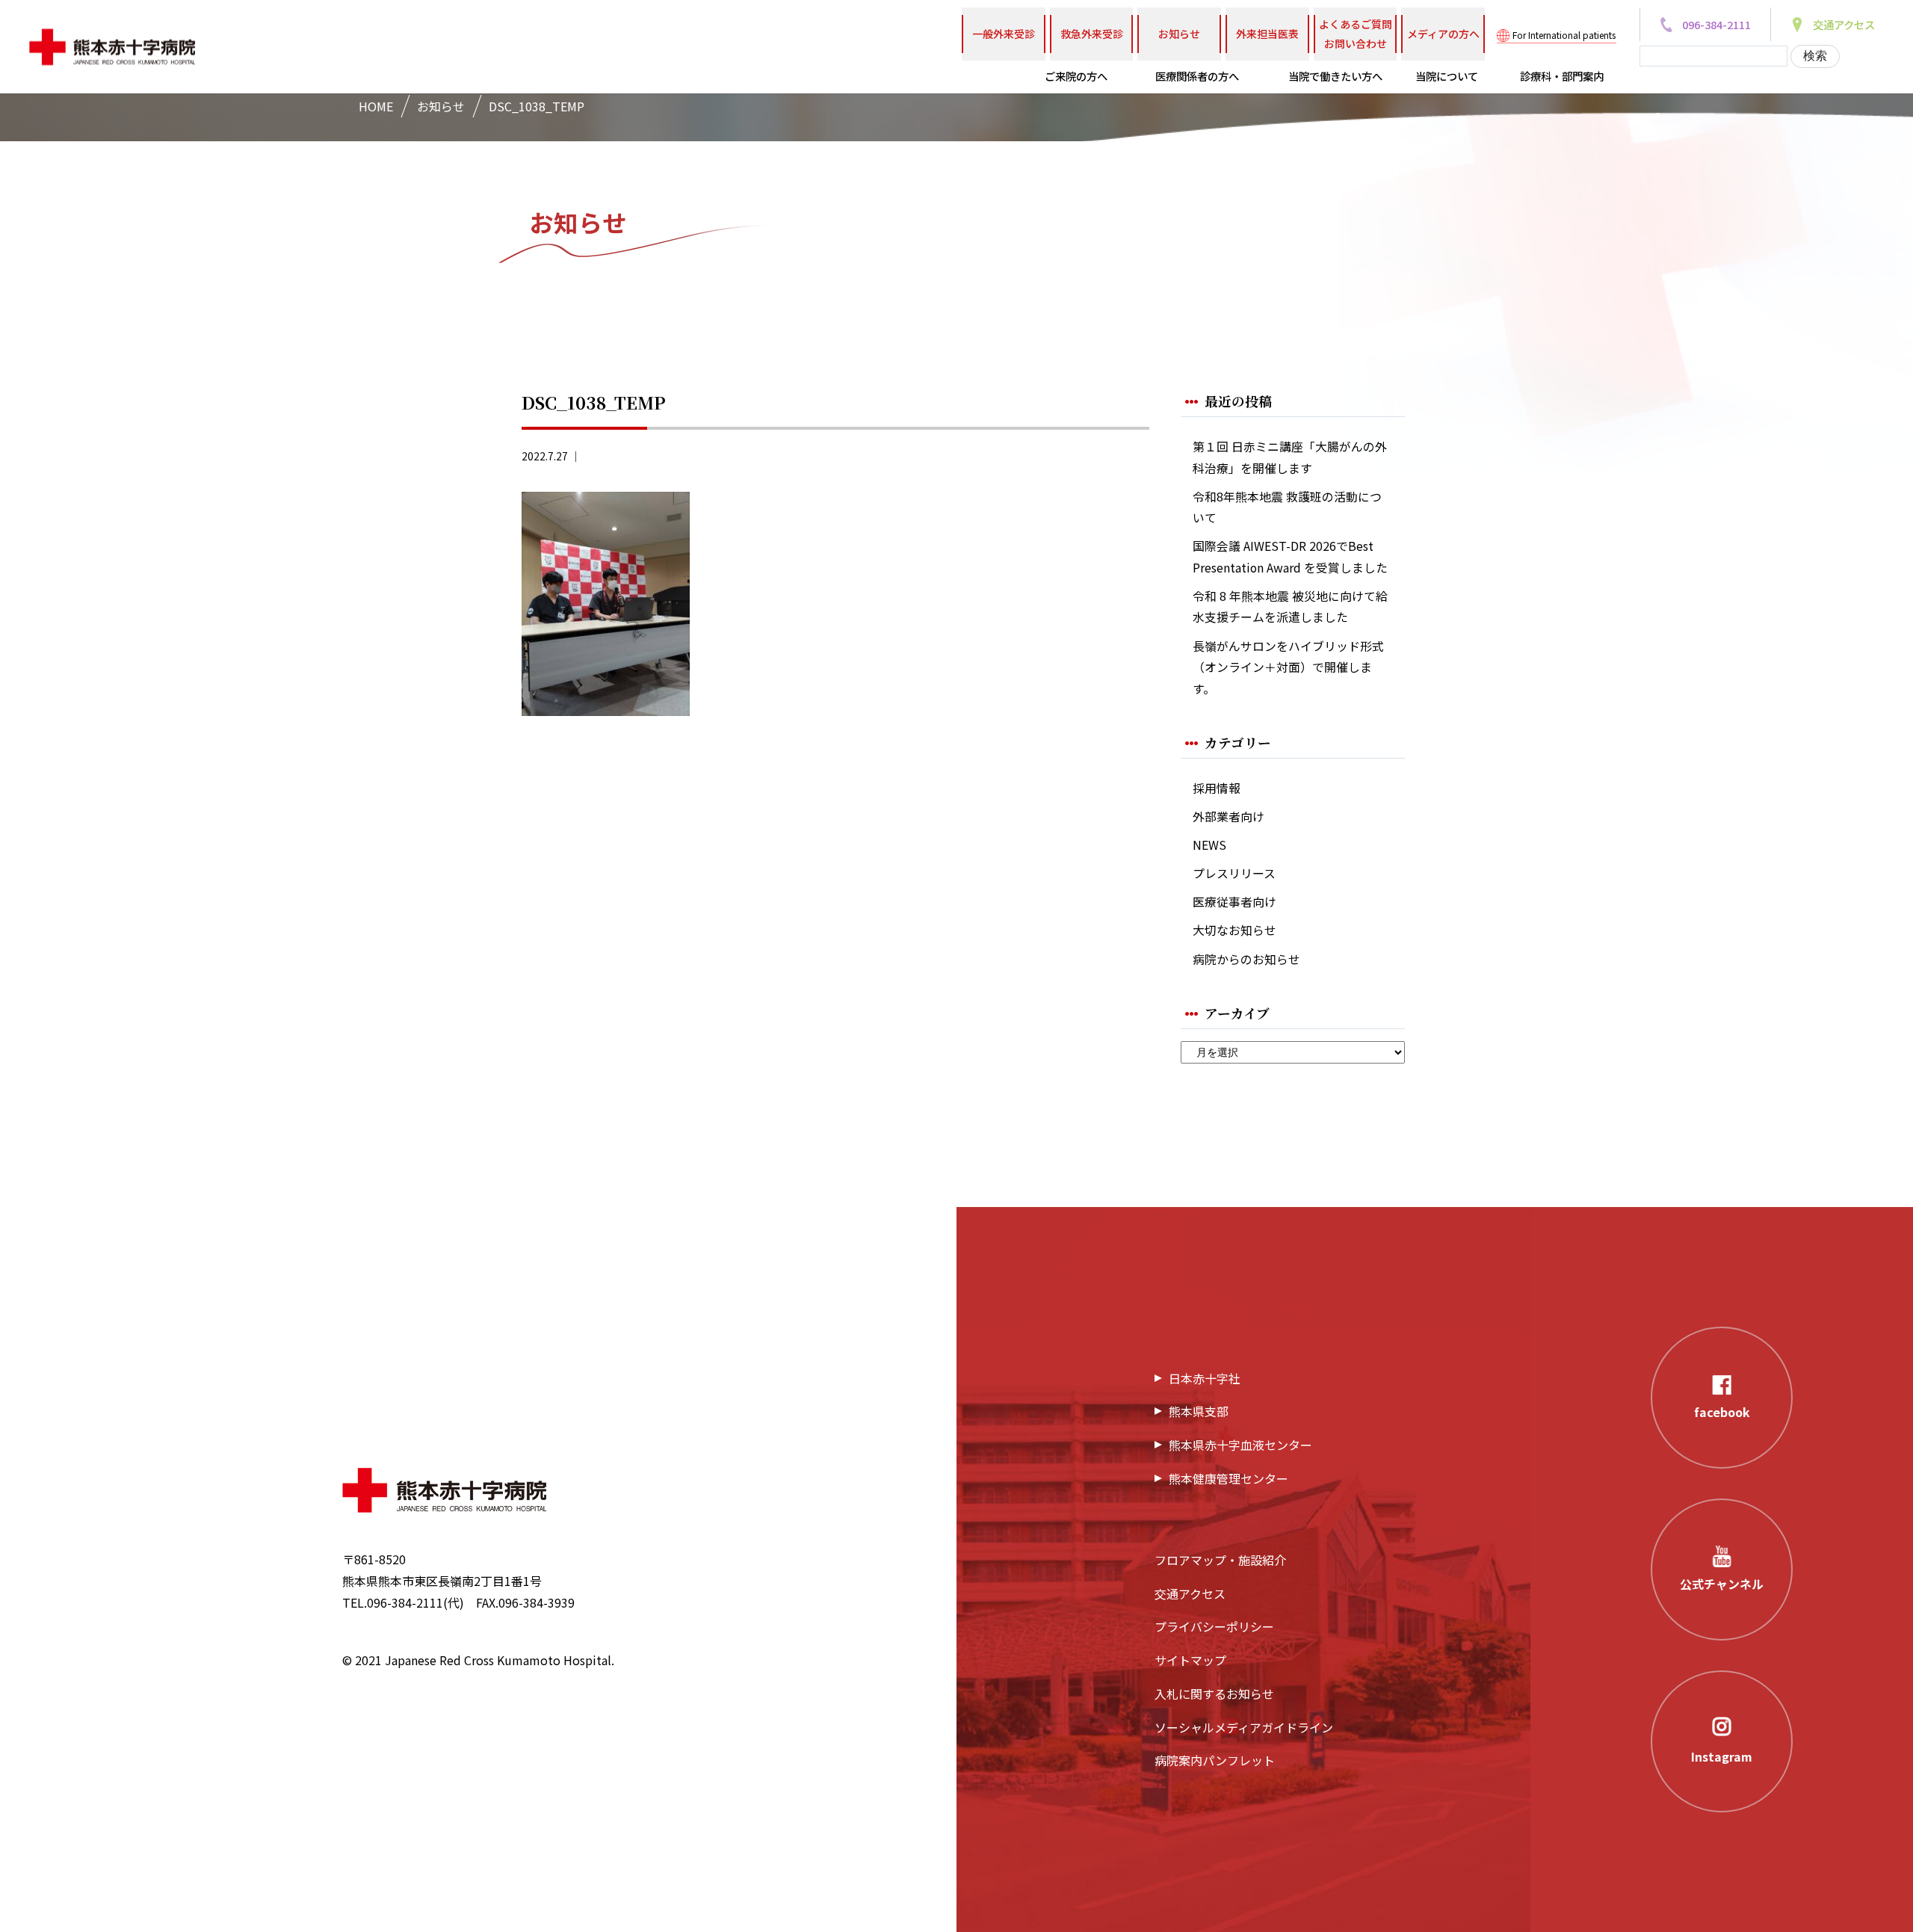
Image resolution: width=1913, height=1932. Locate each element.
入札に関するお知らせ (1214, 1694)
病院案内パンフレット (1215, 1760)
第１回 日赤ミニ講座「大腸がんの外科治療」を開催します (1290, 457)
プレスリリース (1234, 873)
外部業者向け (1229, 817)
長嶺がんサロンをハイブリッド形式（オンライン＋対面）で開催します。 (1288, 667)
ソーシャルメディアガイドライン (1244, 1727)
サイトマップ (1190, 1660)
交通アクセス (1190, 1593)
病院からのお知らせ (1246, 959)
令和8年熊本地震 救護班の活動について (1287, 507)
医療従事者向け (1234, 902)
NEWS (1209, 845)
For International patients (1564, 35)
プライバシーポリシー (1214, 1626)
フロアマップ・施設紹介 (1220, 1560)
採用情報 (1217, 788)
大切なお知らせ (1234, 930)
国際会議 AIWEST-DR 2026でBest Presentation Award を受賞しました (1290, 557)
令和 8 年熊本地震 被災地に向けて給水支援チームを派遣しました (1290, 607)
